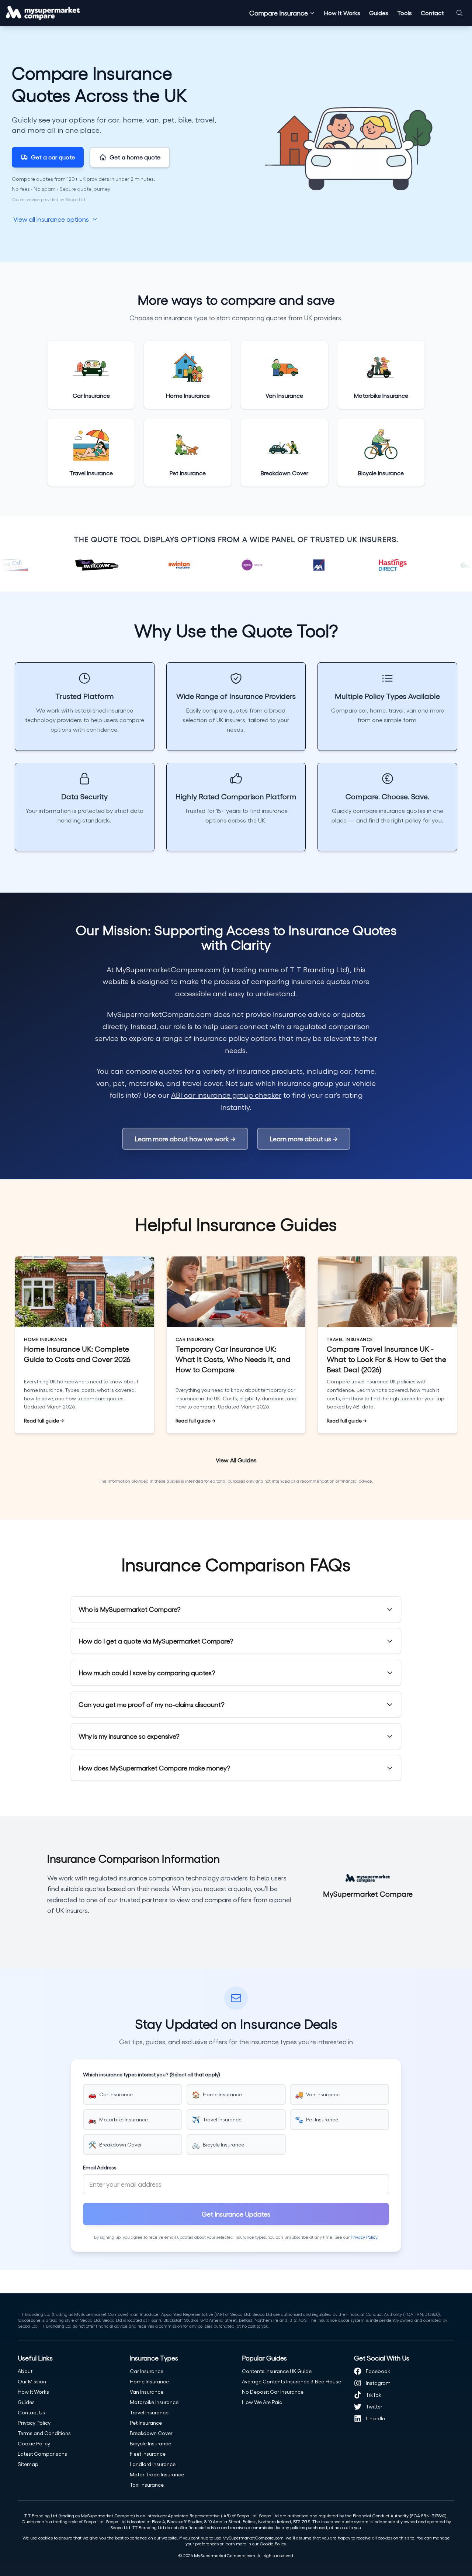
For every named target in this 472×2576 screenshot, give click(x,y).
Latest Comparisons (42, 2454)
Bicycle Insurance (150, 2443)
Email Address (100, 2167)
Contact (432, 13)
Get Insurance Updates (236, 2214)
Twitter (374, 2406)
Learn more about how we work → (185, 1139)
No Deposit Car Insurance (273, 2392)
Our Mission (32, 2381)
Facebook (378, 2371)
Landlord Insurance (153, 2464)
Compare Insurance (279, 13)
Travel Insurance (149, 2412)
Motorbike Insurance (154, 2402)
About (25, 2371)
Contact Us (31, 2412)
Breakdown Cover (151, 2433)
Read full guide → (44, 1420)
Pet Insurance (146, 2423)
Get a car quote (53, 157)
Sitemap (28, 2464)
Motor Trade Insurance (157, 2474)
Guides (379, 13)
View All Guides (236, 1460)
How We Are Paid (262, 2402)
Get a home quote (135, 157)
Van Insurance (147, 2392)
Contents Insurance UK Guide (277, 2371)
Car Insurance (147, 2371)
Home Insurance (149, 2381)
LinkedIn (375, 2418)
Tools (405, 13)
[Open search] (459, 13)
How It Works (342, 13)
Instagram (378, 2383)
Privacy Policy (364, 2237)
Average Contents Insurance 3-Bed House (291, 2381)
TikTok (374, 2395)
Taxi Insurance (147, 2485)
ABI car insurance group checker (226, 1095)
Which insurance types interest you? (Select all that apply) (152, 2074)
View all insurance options (51, 219)
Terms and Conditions (44, 2433)
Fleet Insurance (148, 2454)
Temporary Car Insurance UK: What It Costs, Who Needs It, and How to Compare (233, 1359)
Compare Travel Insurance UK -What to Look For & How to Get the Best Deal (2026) (386, 1359)
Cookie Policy (34, 2443)
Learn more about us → (304, 1139)
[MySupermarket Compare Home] (43, 13)
